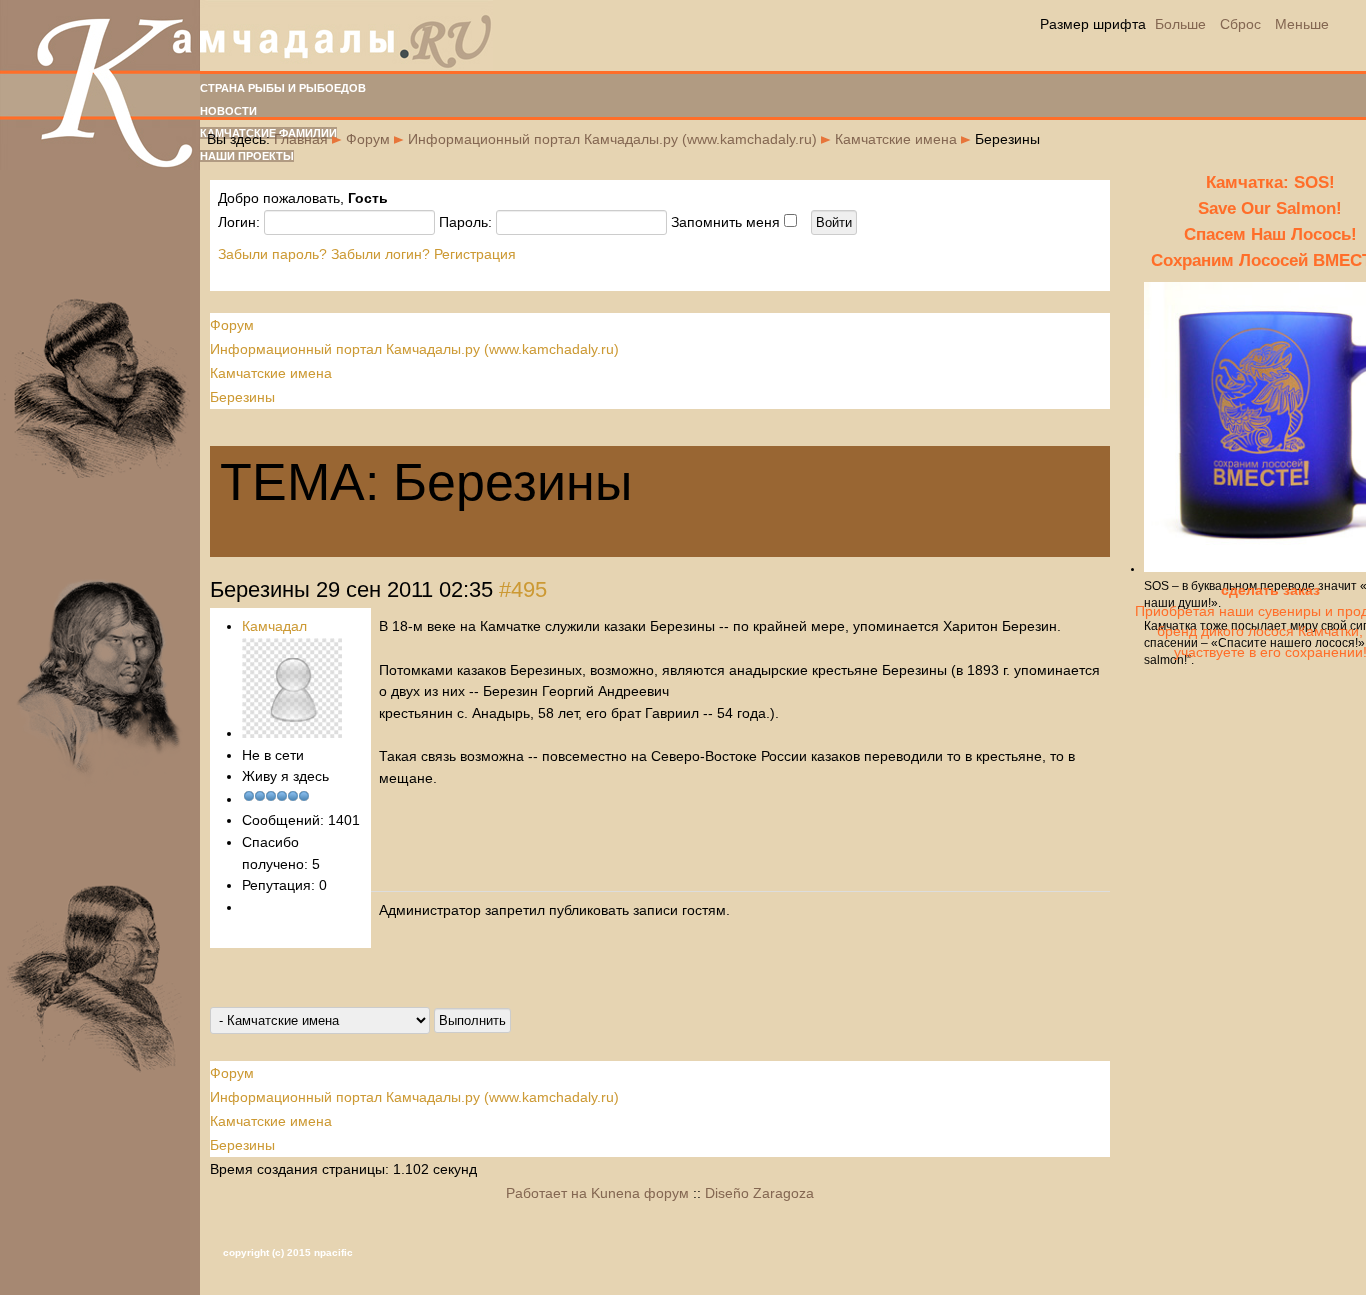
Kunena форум (640, 1193)
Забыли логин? (380, 254)
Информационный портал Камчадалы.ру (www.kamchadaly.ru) (612, 139)
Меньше (1302, 24)
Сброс (1240, 24)
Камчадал (274, 626)
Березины (242, 397)
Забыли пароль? (272, 254)
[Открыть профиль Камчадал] (292, 733)
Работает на (546, 1193)
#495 (523, 589)
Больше (1180, 24)
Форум (368, 139)
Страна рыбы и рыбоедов (283, 88)
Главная (301, 139)
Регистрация (475, 254)
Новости (228, 111)
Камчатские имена (896, 139)
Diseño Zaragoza (759, 1193)
